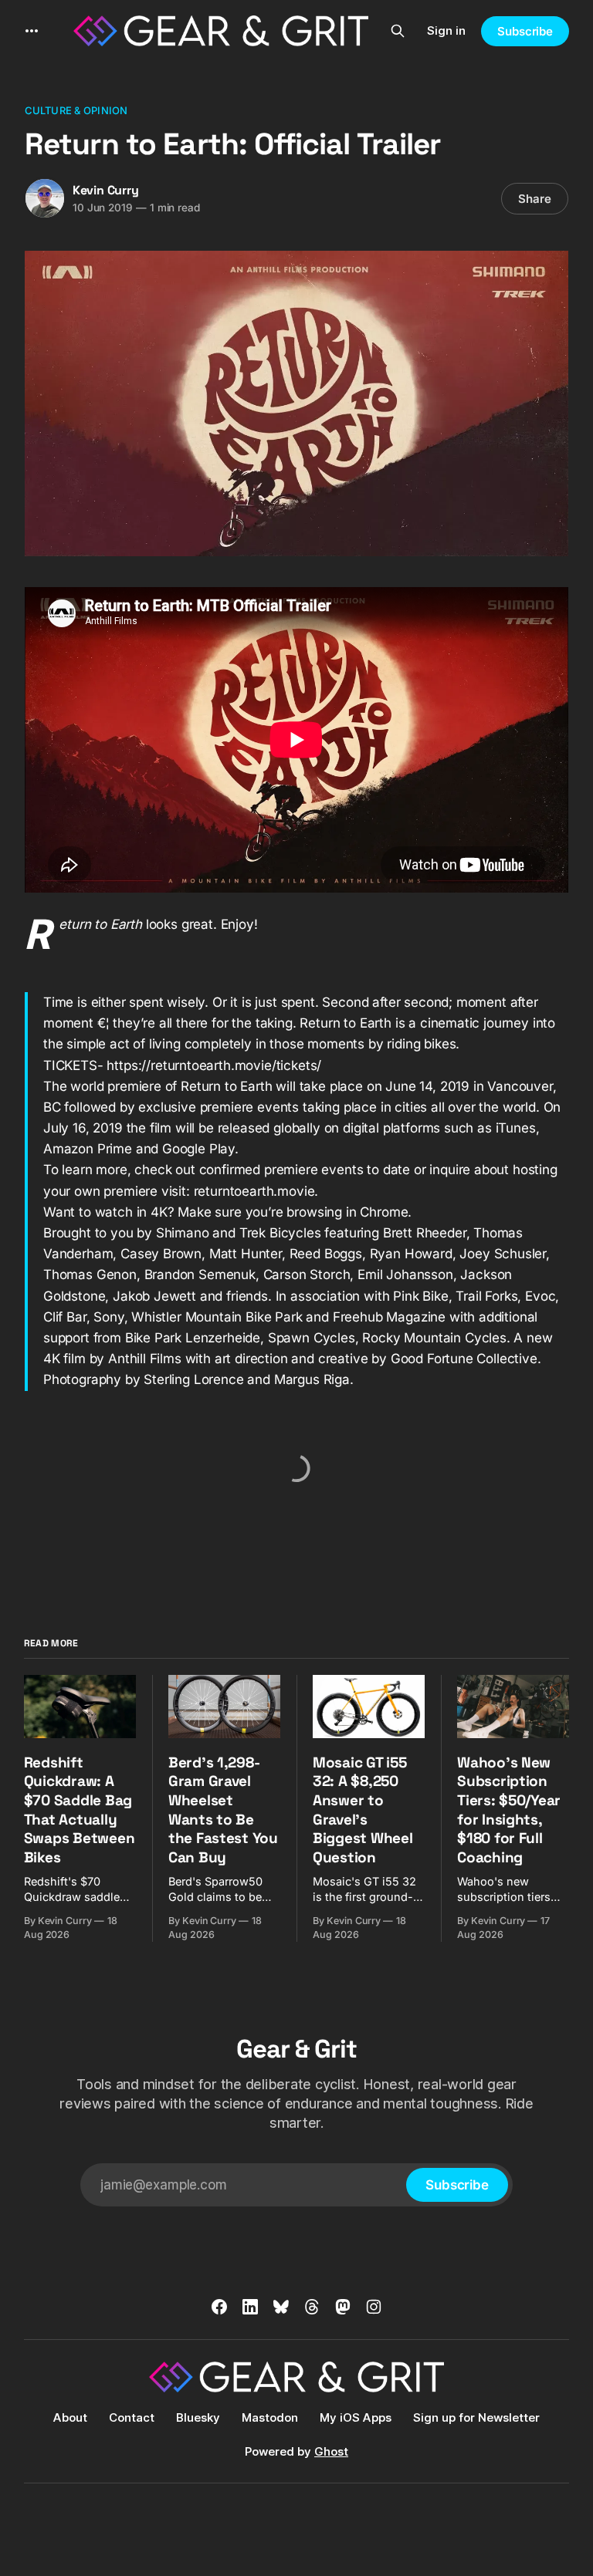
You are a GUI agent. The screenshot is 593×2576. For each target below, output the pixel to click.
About (70, 2417)
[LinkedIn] (250, 2307)
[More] (32, 31)
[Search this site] (398, 31)
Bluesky (198, 2417)
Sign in (446, 30)
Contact (132, 2417)
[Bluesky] (281, 2307)
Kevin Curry (106, 190)
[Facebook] (219, 2307)
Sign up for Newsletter (476, 2417)
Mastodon (270, 2417)
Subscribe (525, 31)
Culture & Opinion (76, 110)
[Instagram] (374, 2307)
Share (535, 199)
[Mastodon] (343, 2307)
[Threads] (312, 2307)
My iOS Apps (356, 2417)
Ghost (331, 2451)
